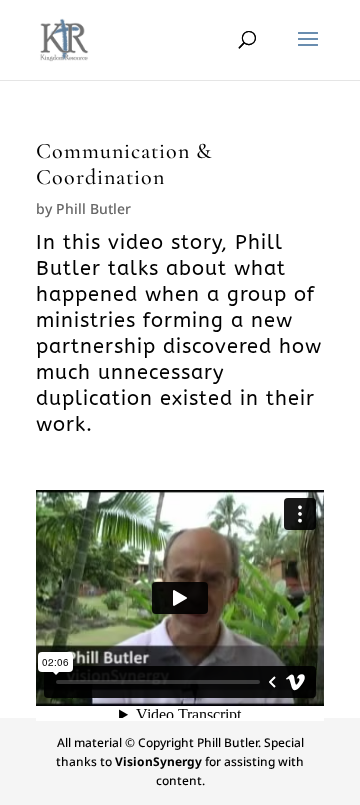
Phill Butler (93, 208)
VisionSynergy (158, 761)
